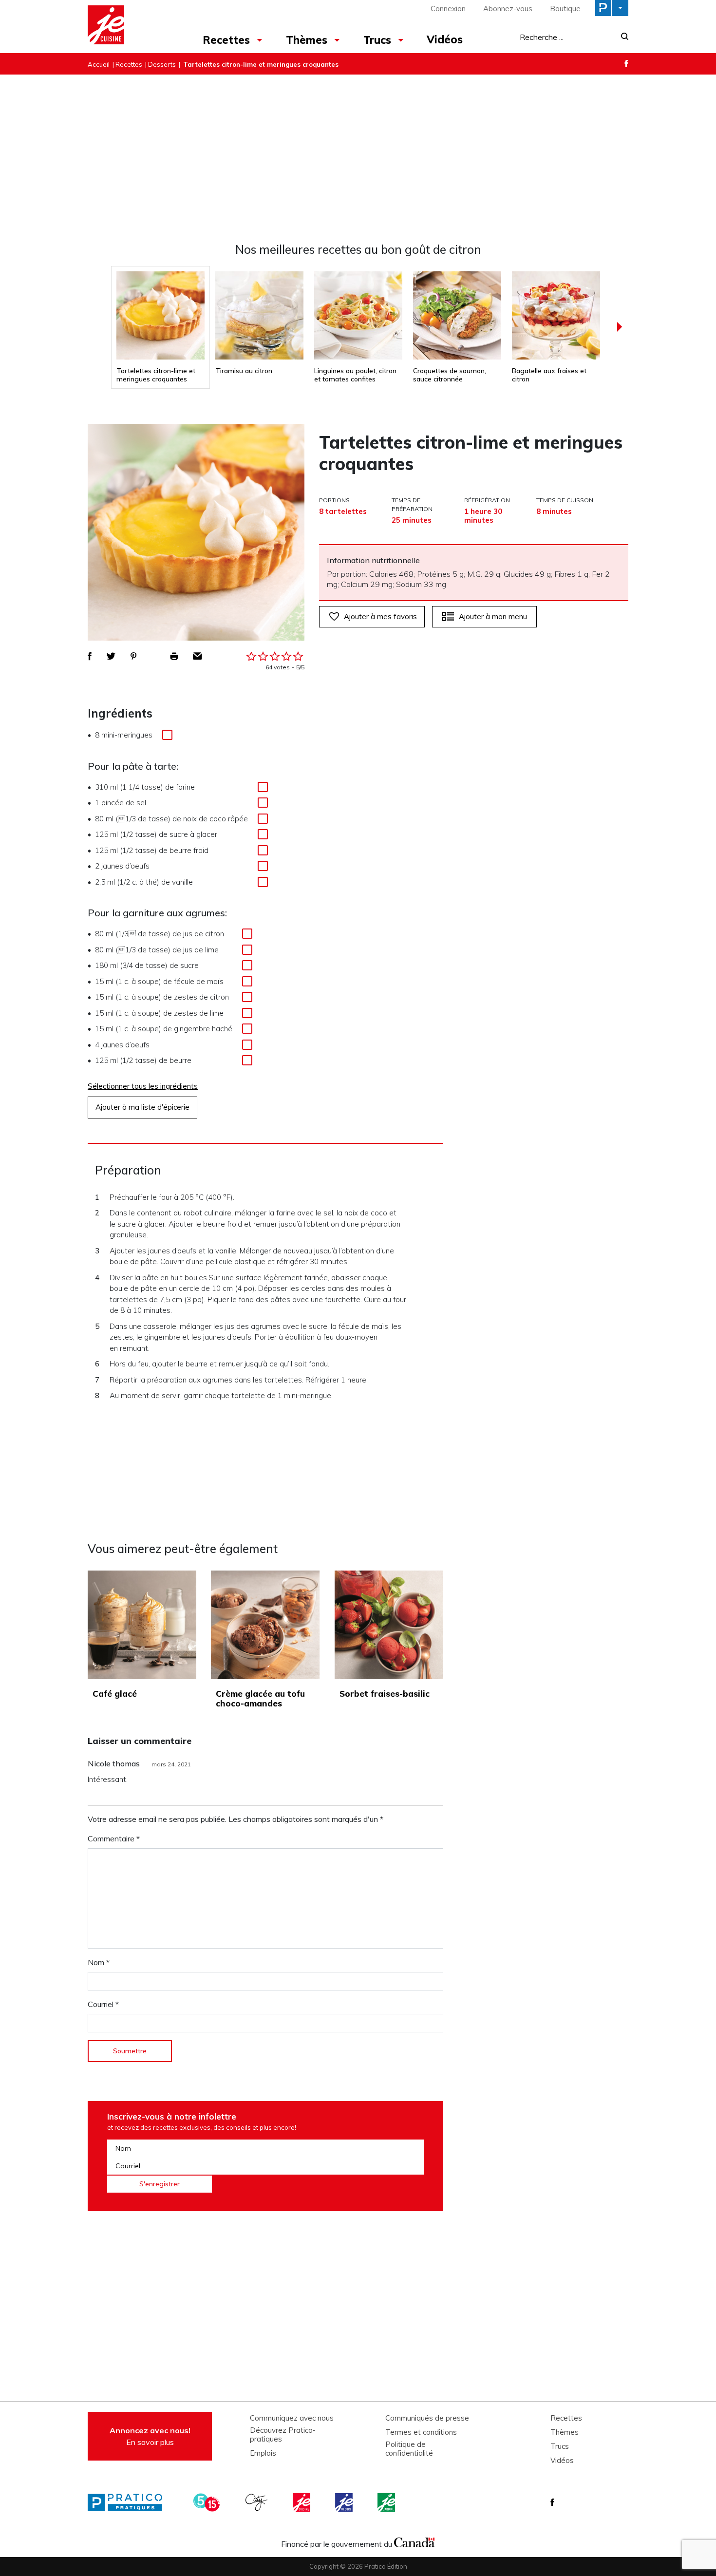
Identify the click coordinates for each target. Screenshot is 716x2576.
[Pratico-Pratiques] (129, 2502)
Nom (99, 1962)
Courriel (103, 2004)
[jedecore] (345, 2502)
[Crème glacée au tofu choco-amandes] (265, 1625)
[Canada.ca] (415, 2541)
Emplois (263, 2453)
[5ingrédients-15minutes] (208, 2502)
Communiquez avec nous (292, 2418)
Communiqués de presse (427, 2418)
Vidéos (445, 39)
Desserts (162, 64)
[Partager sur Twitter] (111, 656)
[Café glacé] (142, 1625)
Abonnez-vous (508, 9)
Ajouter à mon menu (493, 616)
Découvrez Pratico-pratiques (283, 2435)
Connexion (448, 9)
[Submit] (622, 37)
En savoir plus (150, 2436)
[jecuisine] (302, 2502)
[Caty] (258, 2502)
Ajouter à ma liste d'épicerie (142, 1107)
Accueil (99, 64)
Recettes (226, 40)
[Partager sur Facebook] (90, 656)
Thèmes (307, 40)
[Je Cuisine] (130, 26)
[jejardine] (387, 2502)
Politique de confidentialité (409, 2449)
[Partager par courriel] (198, 656)
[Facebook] (626, 64)
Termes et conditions (421, 2432)
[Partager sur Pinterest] (133, 656)
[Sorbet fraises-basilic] (389, 1625)
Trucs (377, 40)
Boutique (565, 9)
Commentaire (114, 1838)
